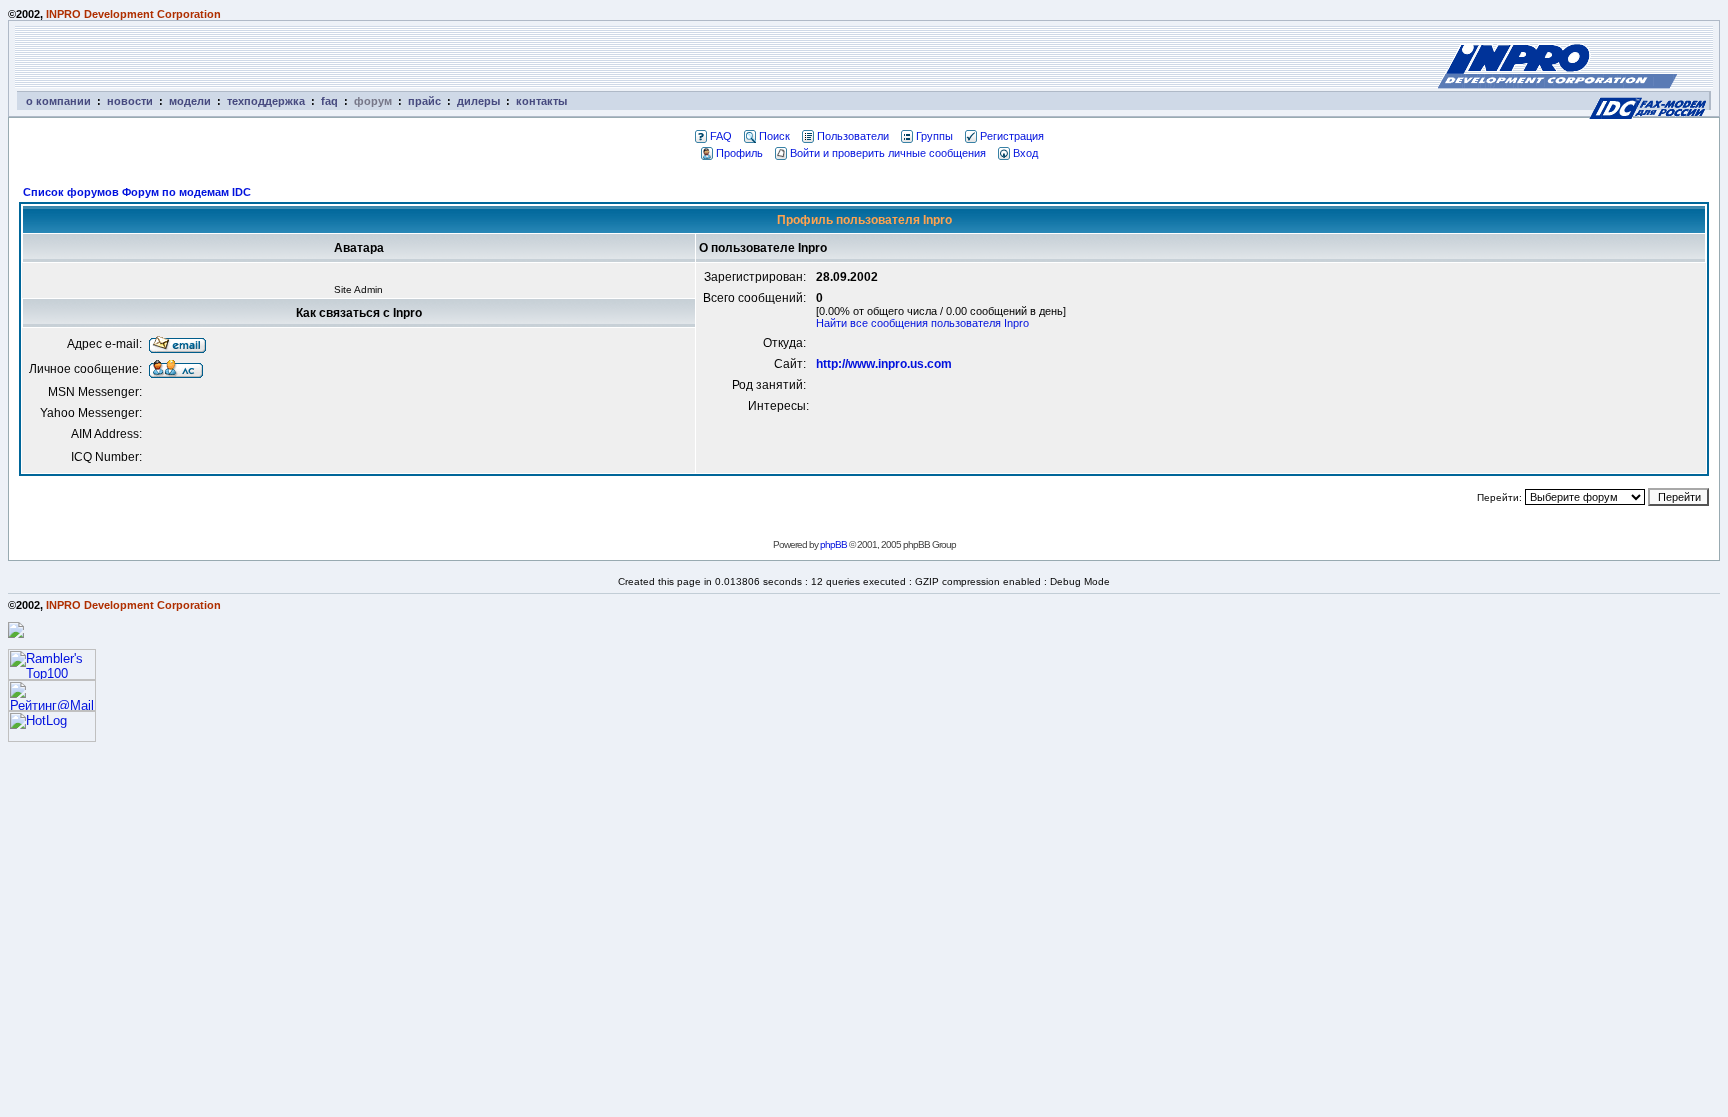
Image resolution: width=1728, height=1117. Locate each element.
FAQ (721, 136)
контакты (541, 101)
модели (190, 101)
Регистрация (1012, 136)
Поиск (774, 136)
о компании (58, 101)
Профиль (739, 153)
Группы (934, 136)
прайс (424, 101)
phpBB (833, 544)
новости (130, 101)
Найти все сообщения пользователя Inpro (922, 323)
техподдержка (266, 101)
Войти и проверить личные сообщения (888, 153)
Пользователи (853, 136)
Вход (1025, 153)
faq (329, 101)
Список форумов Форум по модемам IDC (137, 192)
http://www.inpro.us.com (884, 364)
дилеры (478, 101)
